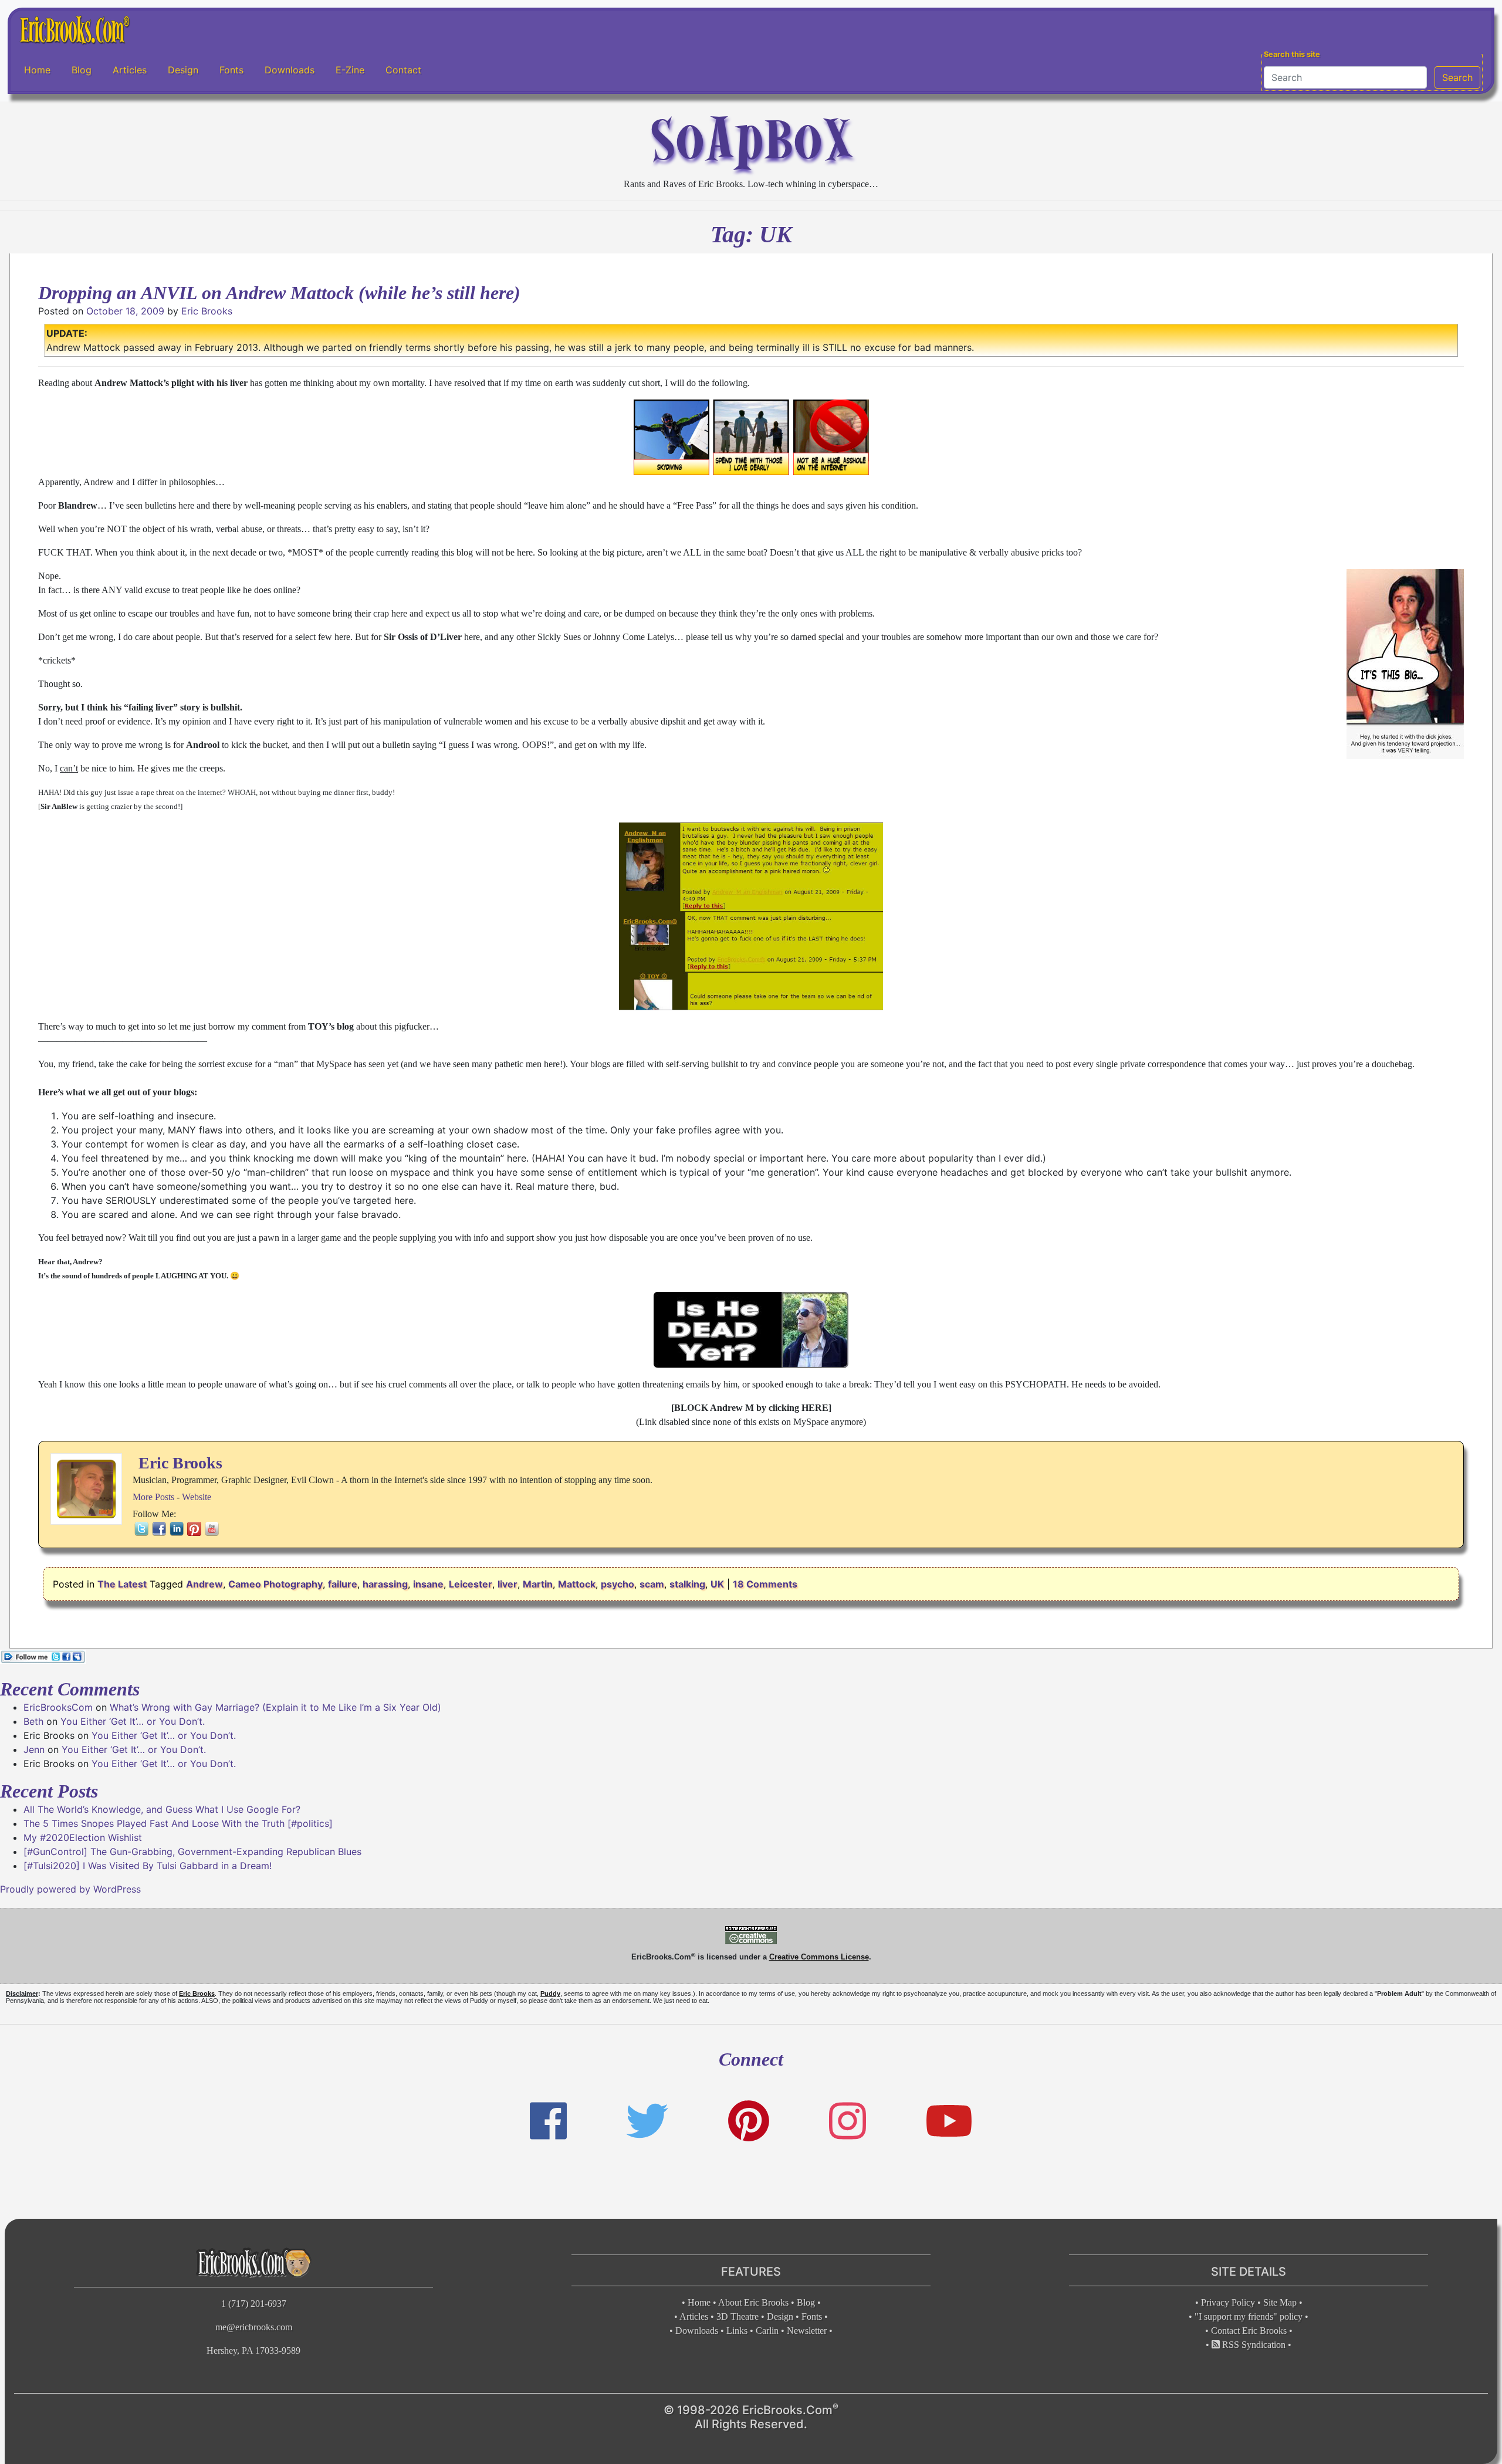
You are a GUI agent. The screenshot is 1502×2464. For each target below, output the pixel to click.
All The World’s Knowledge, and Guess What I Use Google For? (162, 1809)
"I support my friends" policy (1249, 2316)
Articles (130, 70)
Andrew (204, 1584)
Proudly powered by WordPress (70, 1889)
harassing (385, 1584)
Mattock (577, 1584)
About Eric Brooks (753, 2302)
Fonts (231, 70)
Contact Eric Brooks (1249, 2331)
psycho (618, 1584)
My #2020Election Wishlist (83, 1837)
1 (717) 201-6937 (254, 2304)
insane (428, 1584)
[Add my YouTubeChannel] (949, 2121)
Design (183, 70)
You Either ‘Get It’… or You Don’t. (133, 1721)
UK (717, 1584)
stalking (687, 1584)
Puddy (550, 1993)
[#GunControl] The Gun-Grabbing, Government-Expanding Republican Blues (192, 1852)
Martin (538, 1584)
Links (737, 2331)
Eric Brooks (207, 311)
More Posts (153, 1497)
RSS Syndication (1253, 2345)
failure (343, 1584)
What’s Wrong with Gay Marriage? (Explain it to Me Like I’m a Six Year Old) (275, 1707)
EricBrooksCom (58, 1707)
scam (652, 1584)
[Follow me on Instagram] (848, 2121)
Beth (33, 1721)
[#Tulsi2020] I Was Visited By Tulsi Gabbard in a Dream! (148, 1866)
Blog (82, 70)
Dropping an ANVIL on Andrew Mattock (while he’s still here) (279, 293)
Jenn (34, 1749)
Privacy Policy (1228, 2302)
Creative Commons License (819, 1957)
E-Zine (350, 70)
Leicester (471, 1584)
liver (508, 1584)
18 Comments (765, 1584)
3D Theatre (738, 2316)
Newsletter (807, 2331)
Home (37, 70)
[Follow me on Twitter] (647, 2121)
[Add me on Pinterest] (749, 2121)
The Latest (122, 1584)
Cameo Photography (275, 1584)
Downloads (290, 70)
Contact (403, 70)
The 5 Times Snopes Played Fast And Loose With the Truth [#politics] (178, 1823)
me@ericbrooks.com (254, 2327)
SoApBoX (751, 139)
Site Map (1280, 2302)
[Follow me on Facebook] (548, 2121)
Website (197, 1497)
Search (1457, 77)
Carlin (767, 2331)
